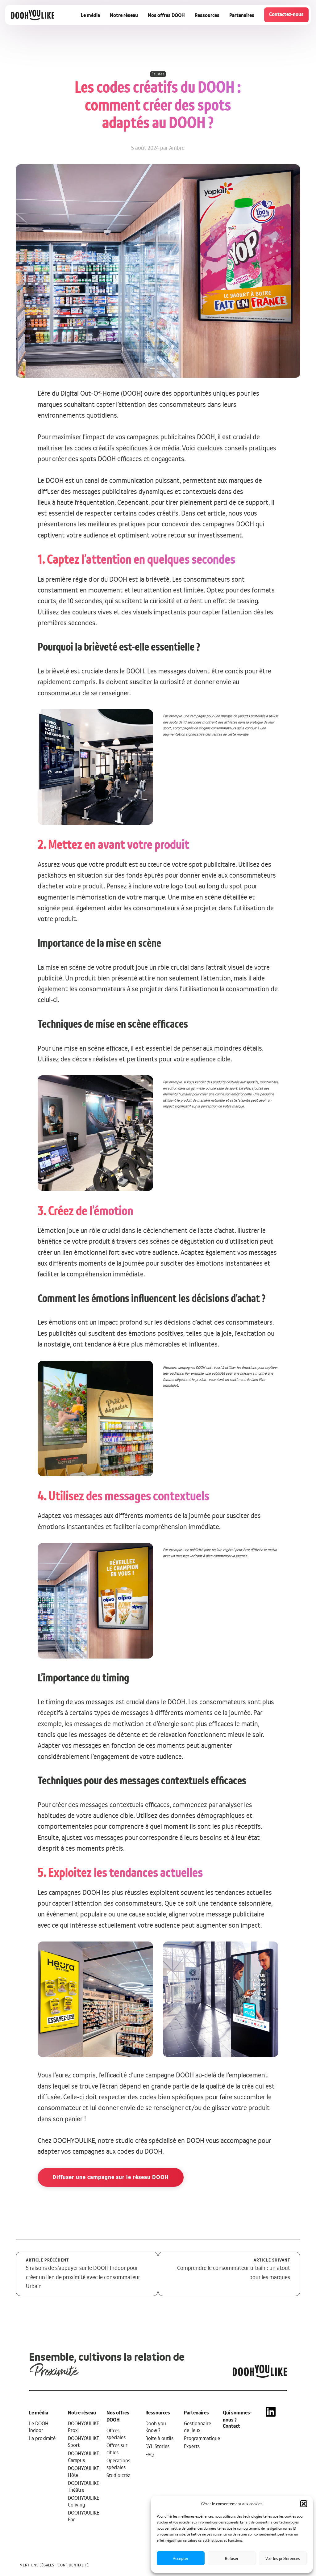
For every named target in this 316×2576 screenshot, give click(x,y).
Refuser (232, 2558)
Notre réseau (124, 15)
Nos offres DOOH (166, 15)
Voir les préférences (283, 2558)
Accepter (181, 2558)
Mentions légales (37, 2565)
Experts (192, 2446)
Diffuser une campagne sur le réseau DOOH (111, 2177)
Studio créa (118, 2475)
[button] (304, 2504)
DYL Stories (157, 2446)
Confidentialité (73, 2565)
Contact (231, 2426)
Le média (90, 15)
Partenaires (242, 15)
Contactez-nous (286, 14)
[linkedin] (271, 2472)
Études (158, 74)
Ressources (207, 15)
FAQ (150, 2455)
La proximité (42, 2438)
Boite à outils (159, 2438)
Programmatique (202, 2438)
